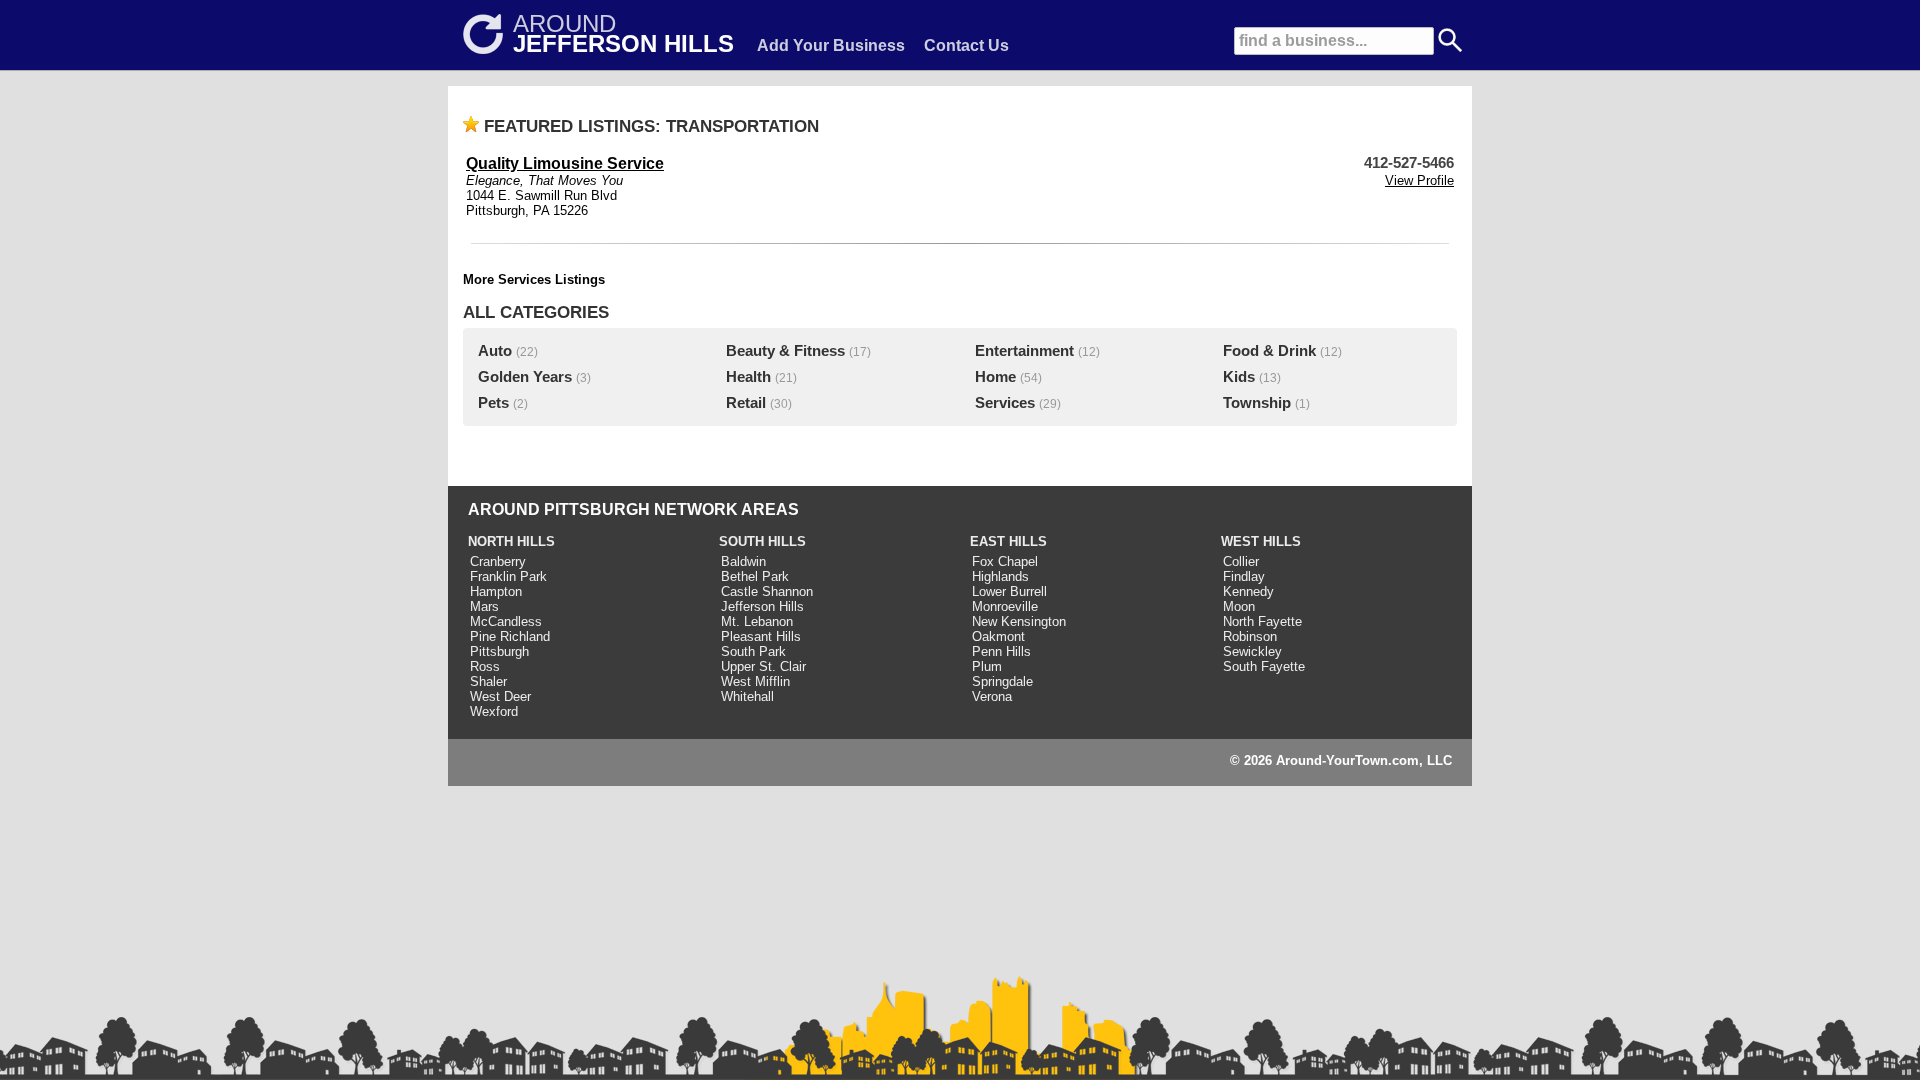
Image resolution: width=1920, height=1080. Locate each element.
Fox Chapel (1005, 561)
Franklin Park (508, 576)
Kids (1239, 377)
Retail (746, 403)
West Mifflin (755, 681)
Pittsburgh (499, 651)
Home (995, 377)
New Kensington (1019, 621)
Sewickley (1252, 651)
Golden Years (525, 377)
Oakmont (998, 636)
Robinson (1250, 636)
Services (1005, 403)
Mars (484, 606)
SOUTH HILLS (762, 541)
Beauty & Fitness (785, 351)
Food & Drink (1269, 351)
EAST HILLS (1008, 541)
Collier (1241, 561)
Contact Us (966, 45)
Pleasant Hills (761, 636)
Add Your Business (831, 45)
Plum (987, 666)
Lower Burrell (1009, 591)
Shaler (488, 681)
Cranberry (498, 561)
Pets (493, 403)
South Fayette (1264, 666)
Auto (495, 351)
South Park (753, 651)
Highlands (1000, 576)
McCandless (506, 621)
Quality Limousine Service (565, 163)
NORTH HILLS (511, 541)
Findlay (1244, 576)
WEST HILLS (1261, 541)
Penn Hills (1001, 651)
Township (1257, 403)
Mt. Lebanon (757, 621)
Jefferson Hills (762, 606)
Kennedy (1248, 591)
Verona (992, 696)
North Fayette (1262, 621)
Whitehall (747, 696)
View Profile (1419, 180)
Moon (1239, 606)
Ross (485, 666)
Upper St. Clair (763, 666)
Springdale (1002, 681)
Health (748, 377)
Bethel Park (755, 576)
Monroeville (1005, 606)
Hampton (496, 591)
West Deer (500, 696)
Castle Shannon (767, 591)
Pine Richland (510, 636)
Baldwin (743, 561)
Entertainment (1024, 351)
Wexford (494, 711)
